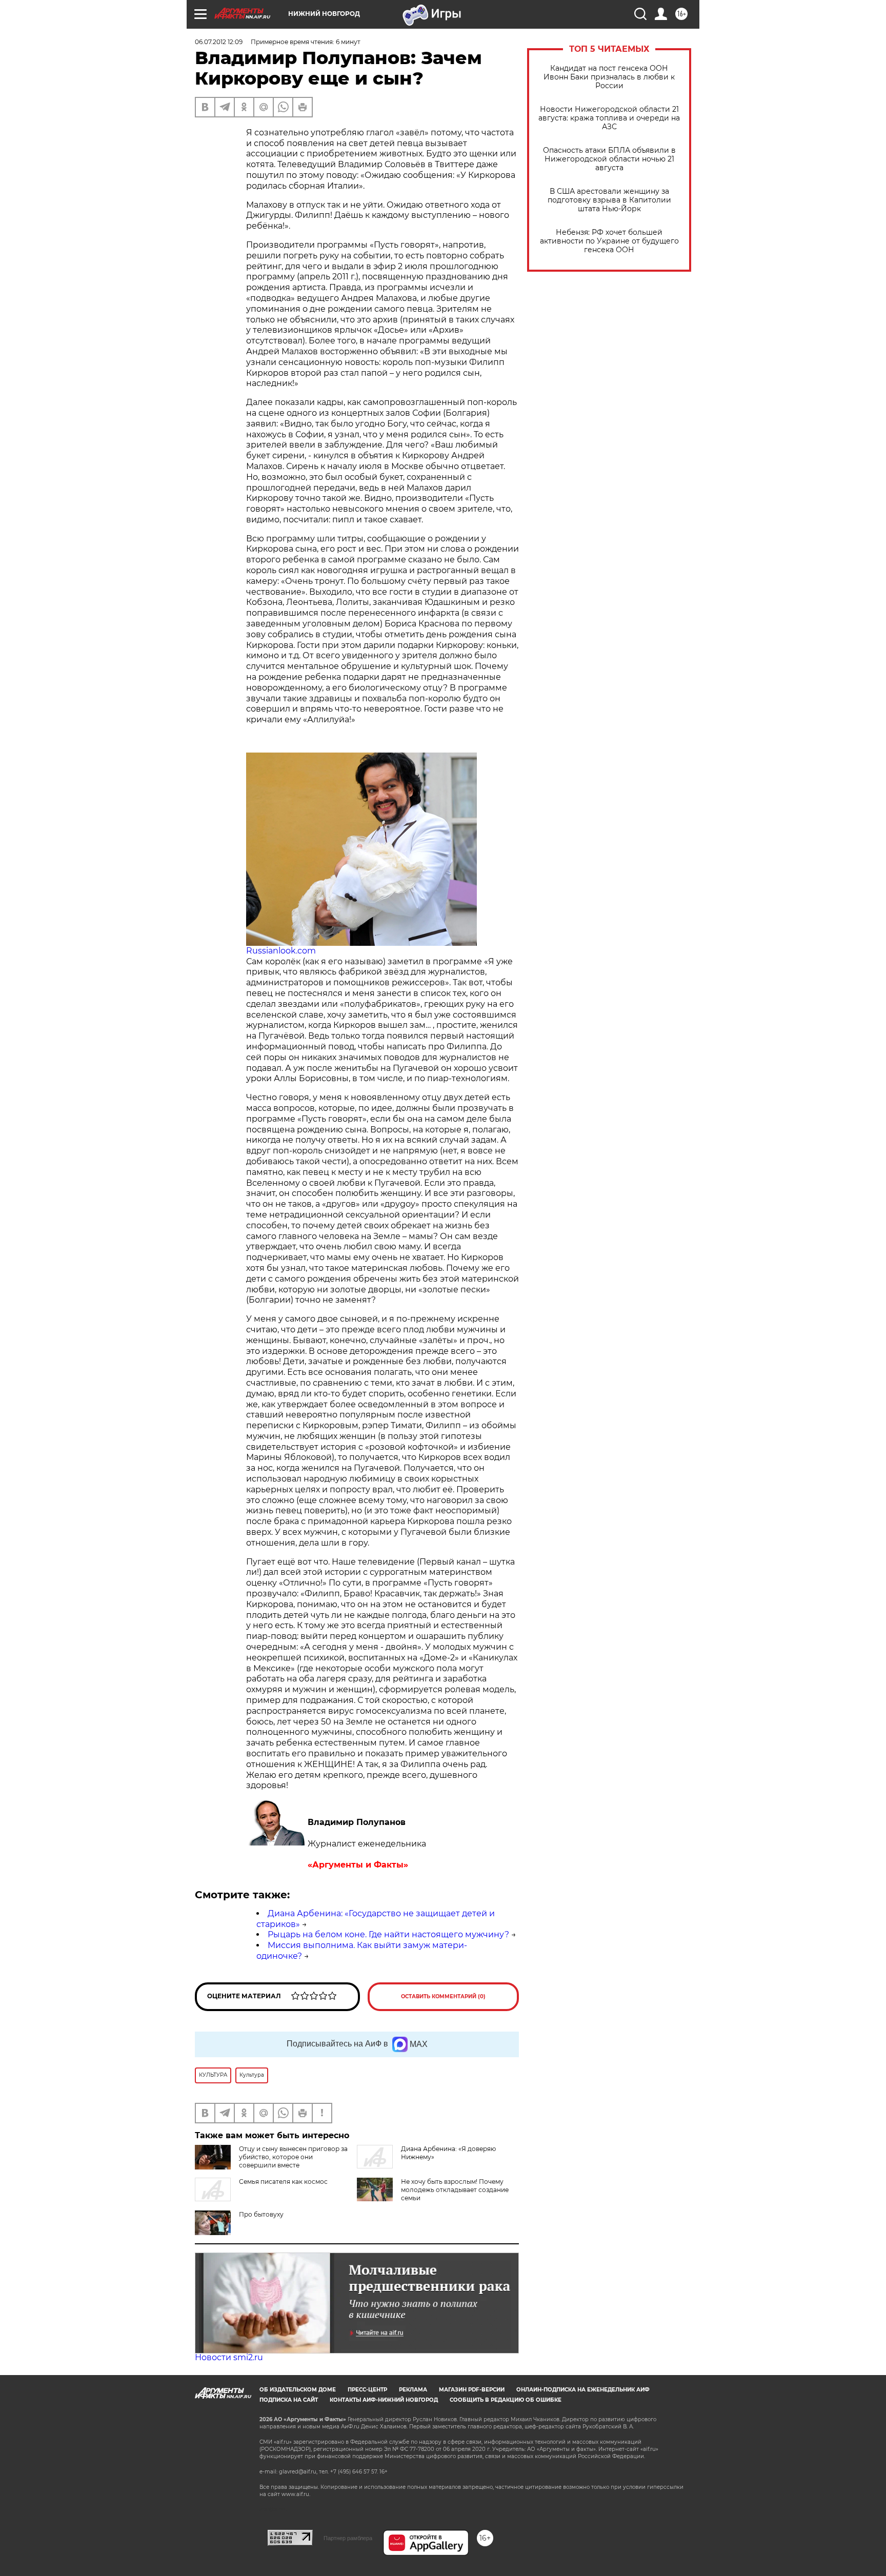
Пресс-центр (367, 2390)
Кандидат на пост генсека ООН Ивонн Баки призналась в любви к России (609, 77)
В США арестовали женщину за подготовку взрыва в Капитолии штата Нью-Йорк (609, 200)
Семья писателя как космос (283, 2182)
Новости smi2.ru (229, 2357)
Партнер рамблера (348, 2538)
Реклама (413, 2390)
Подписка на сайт (289, 2400)
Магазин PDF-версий (472, 2390)
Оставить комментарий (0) (443, 1996)
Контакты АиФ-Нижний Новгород (384, 2400)
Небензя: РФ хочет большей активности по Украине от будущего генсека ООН (609, 241)
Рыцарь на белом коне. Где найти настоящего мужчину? (388, 1934)
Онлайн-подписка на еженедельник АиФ (583, 2390)
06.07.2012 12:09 (219, 42)
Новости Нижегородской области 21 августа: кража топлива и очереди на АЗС (609, 118)
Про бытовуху (261, 2214)
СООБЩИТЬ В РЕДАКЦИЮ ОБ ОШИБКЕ (506, 2400)
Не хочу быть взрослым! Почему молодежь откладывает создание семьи (455, 2190)
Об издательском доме (298, 2390)
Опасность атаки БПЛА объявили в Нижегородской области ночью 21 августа (609, 159)
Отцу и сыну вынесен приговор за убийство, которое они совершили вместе (293, 2157)
